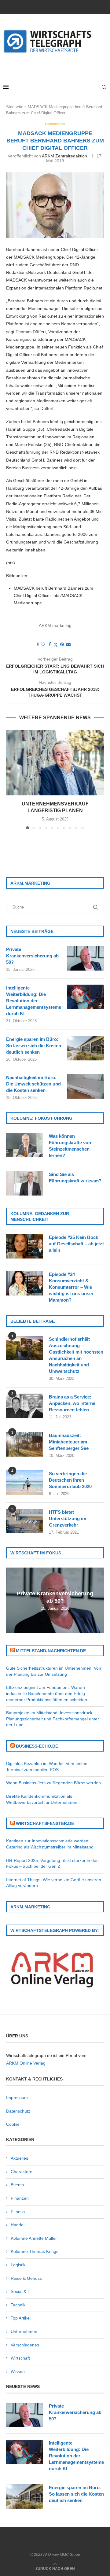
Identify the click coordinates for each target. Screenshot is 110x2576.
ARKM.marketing (55, 625)
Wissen (18, 2371)
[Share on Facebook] (50, 644)
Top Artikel (21, 2318)
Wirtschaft (20, 2358)
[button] (11, 779)
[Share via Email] (68, 644)
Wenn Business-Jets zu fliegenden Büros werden (53, 1783)
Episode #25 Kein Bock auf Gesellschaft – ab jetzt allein (76, 1244)
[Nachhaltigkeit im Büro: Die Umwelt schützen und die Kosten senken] (86, 1086)
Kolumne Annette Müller (34, 2238)
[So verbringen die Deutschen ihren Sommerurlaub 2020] (24, 1483)
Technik (18, 2305)
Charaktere (22, 2172)
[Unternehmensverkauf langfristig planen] (55, 763)
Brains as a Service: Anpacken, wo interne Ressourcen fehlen (72, 1403)
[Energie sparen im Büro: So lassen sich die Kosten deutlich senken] (86, 1048)
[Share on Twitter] (56, 645)
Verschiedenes (25, 2345)
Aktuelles (19, 2158)
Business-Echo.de (37, 1746)
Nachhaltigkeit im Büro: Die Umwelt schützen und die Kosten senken (33, 1084)
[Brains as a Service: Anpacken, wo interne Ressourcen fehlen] (24, 1406)
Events (17, 2185)
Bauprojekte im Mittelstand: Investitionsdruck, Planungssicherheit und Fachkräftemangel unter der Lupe (53, 1719)
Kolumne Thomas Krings (35, 2251)
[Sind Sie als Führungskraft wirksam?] (24, 1183)
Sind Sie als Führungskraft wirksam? (75, 1177)
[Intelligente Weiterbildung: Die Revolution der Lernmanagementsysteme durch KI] (86, 997)
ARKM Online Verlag (26, 2063)
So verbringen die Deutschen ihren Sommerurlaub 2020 (70, 1480)
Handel (18, 2225)
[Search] (104, 87)
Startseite (15, 107)
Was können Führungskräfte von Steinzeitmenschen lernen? (70, 1146)
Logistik (18, 2265)
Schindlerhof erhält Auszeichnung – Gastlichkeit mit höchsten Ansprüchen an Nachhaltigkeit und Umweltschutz (76, 1355)
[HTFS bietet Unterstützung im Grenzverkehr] (24, 1521)
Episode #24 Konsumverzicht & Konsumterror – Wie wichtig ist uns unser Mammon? (71, 1287)
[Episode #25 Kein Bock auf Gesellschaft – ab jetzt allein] (24, 1246)
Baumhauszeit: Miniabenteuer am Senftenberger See (69, 1442)
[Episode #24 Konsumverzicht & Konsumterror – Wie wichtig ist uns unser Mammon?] (24, 1283)
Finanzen (20, 2198)
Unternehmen (24, 2331)
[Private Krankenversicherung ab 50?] (86, 958)
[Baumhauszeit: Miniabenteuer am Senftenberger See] (24, 1444)
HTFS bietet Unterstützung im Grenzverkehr (68, 1518)
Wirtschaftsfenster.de (45, 1823)
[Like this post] (43, 644)
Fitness (18, 2212)
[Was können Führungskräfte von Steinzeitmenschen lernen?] (24, 1145)
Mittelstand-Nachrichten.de (51, 1651)
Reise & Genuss (26, 2278)
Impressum (17, 2098)
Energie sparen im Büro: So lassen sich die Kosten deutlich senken (34, 1046)
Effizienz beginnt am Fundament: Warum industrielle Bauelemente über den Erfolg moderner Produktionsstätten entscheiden (47, 1693)
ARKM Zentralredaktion (64, 156)
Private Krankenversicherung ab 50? (32, 956)
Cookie (13, 2124)
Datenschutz (18, 2111)
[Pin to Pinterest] (62, 644)
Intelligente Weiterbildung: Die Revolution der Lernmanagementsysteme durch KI (34, 1001)
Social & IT (21, 2291)
